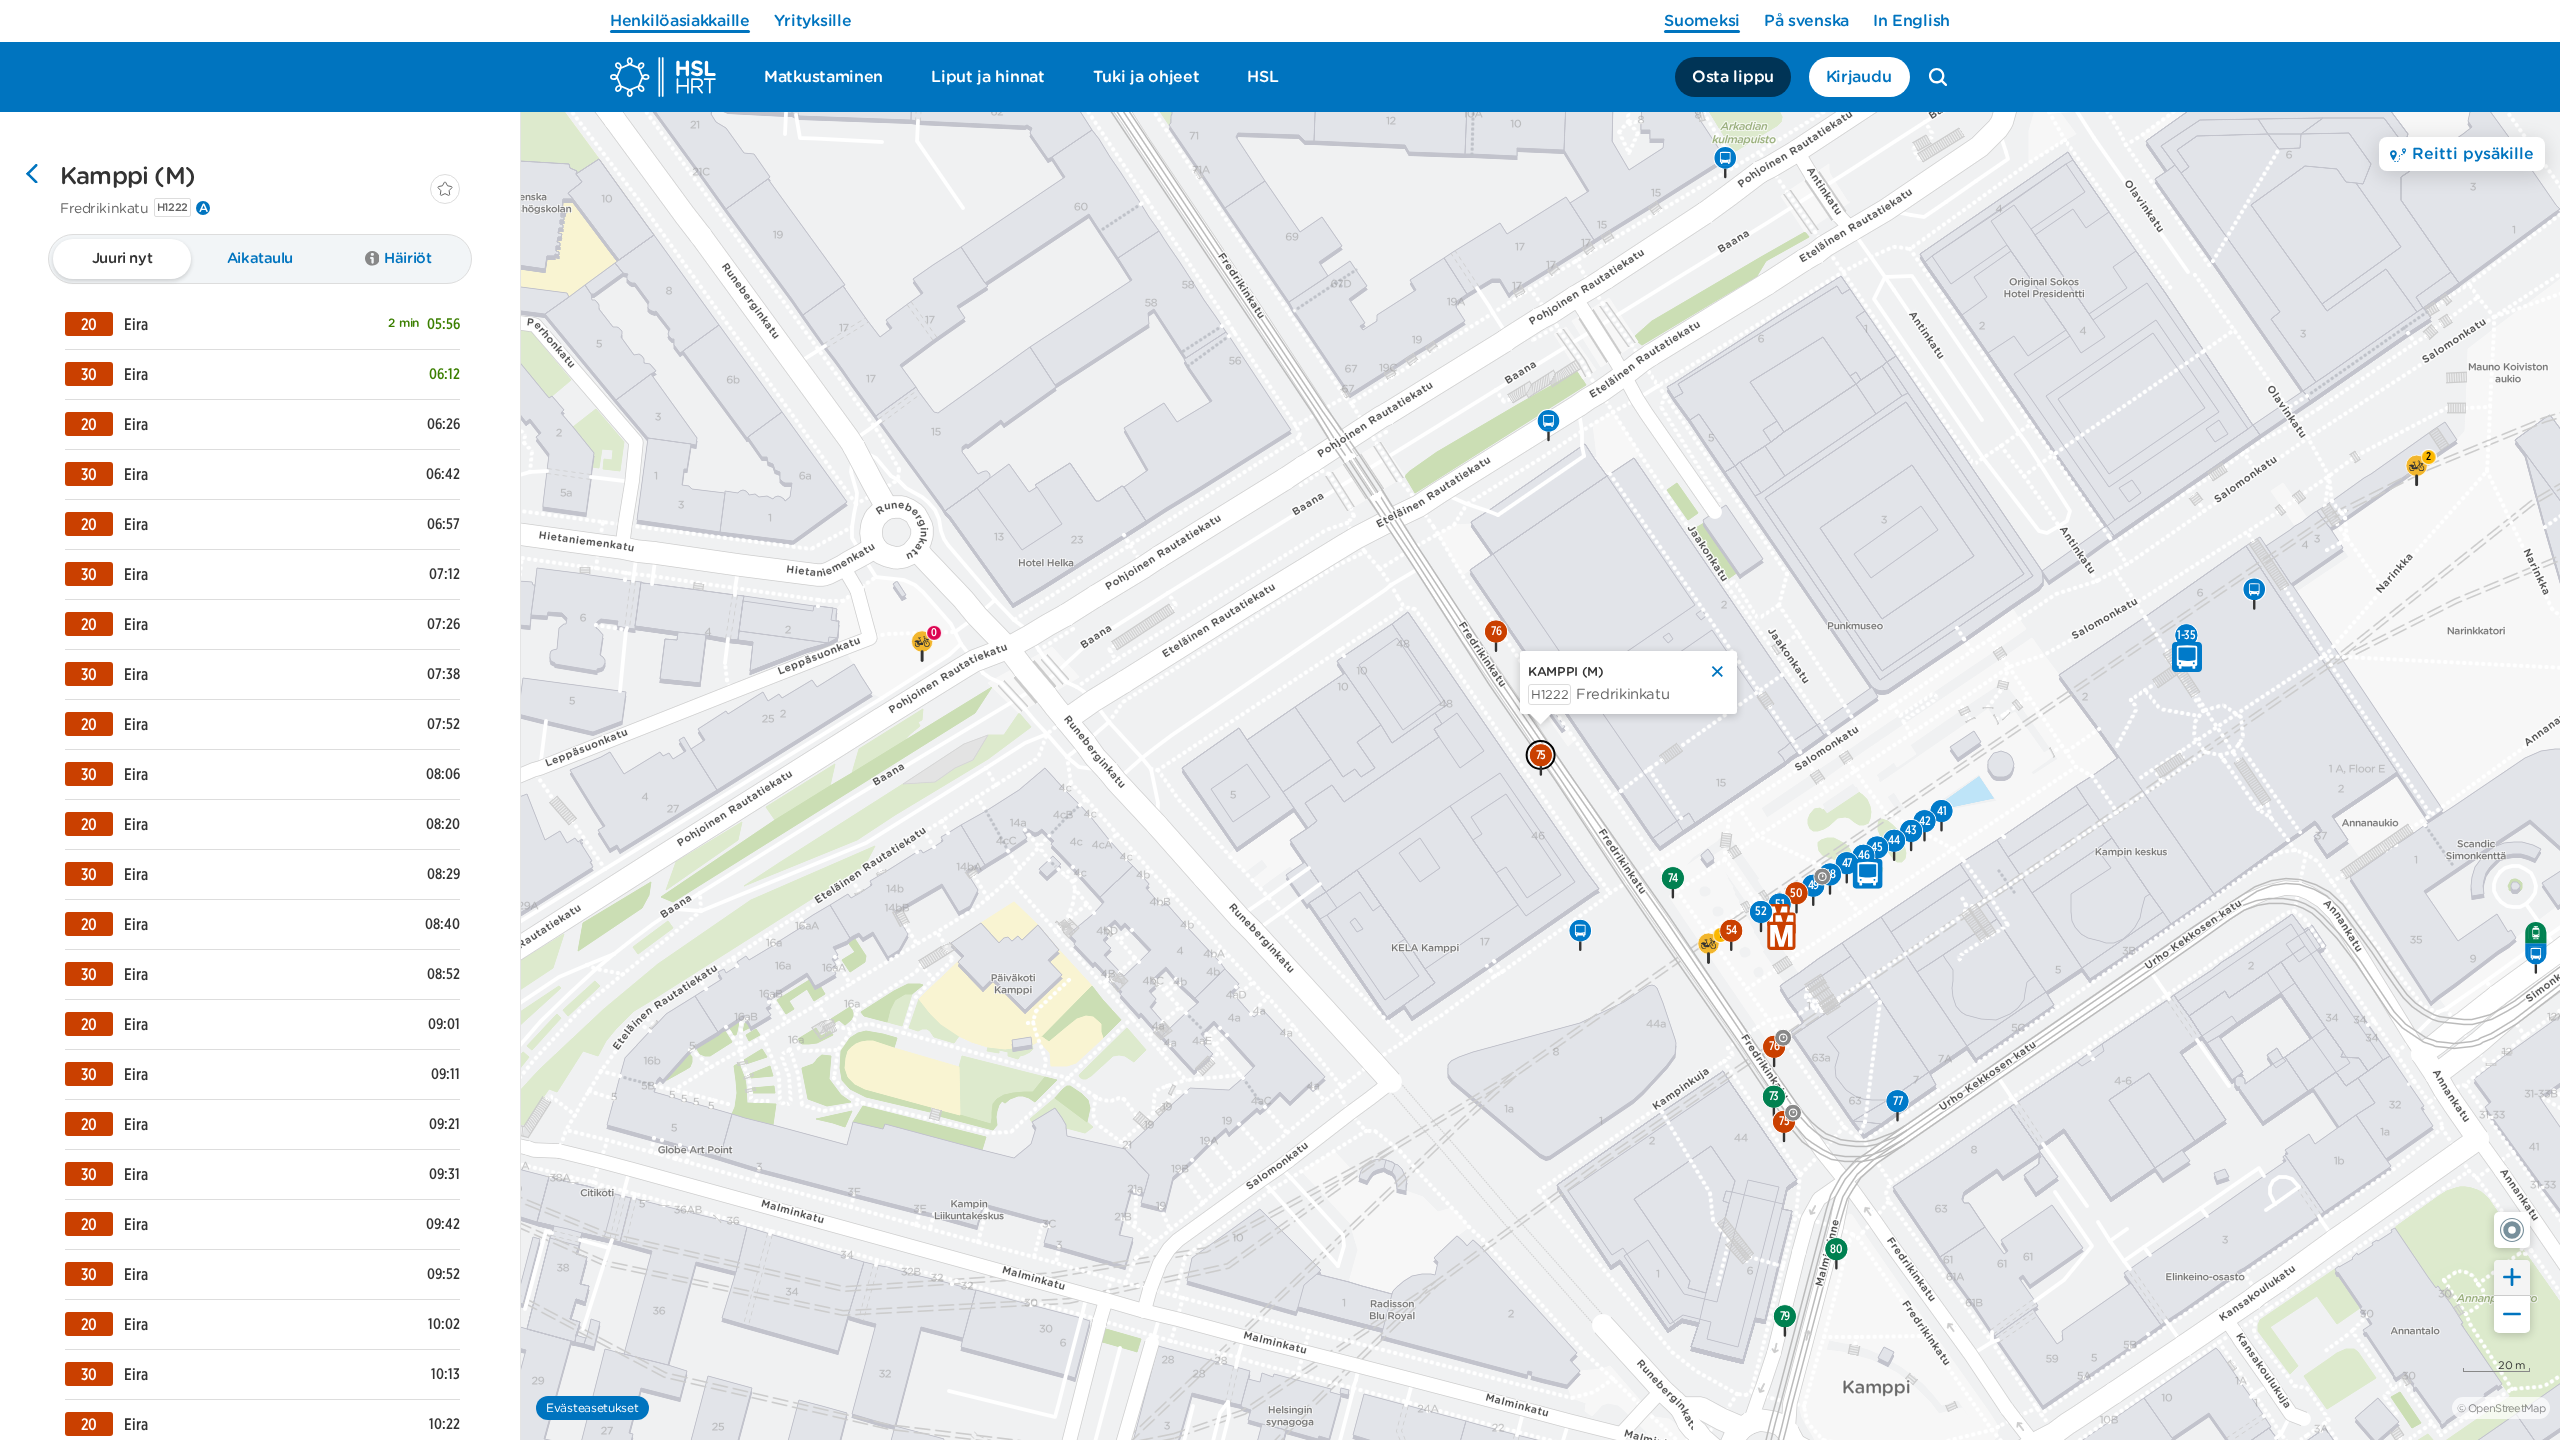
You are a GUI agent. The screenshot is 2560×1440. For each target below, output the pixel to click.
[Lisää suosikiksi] (445, 189)
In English (1911, 20)
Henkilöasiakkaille (680, 20)
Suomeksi (1702, 20)
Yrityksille (813, 20)
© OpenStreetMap (2501, 1408)
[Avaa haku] (1938, 77)
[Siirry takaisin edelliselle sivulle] (32, 176)
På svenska (1806, 20)
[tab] (122, 259)
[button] (2512, 1230)
